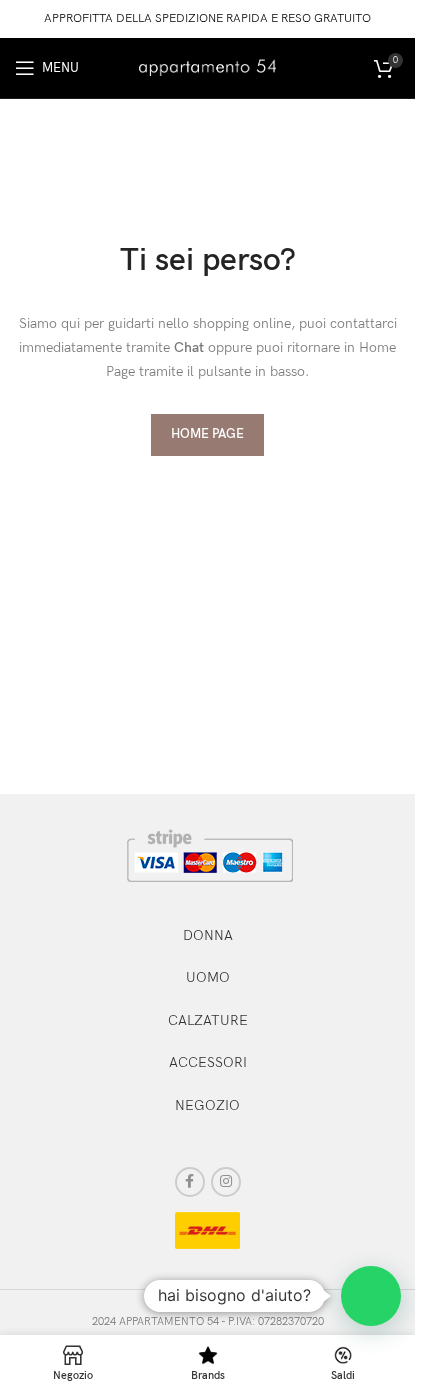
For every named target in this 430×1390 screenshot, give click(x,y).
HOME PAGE (207, 434)
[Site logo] (208, 66)
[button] (371, 1296)
